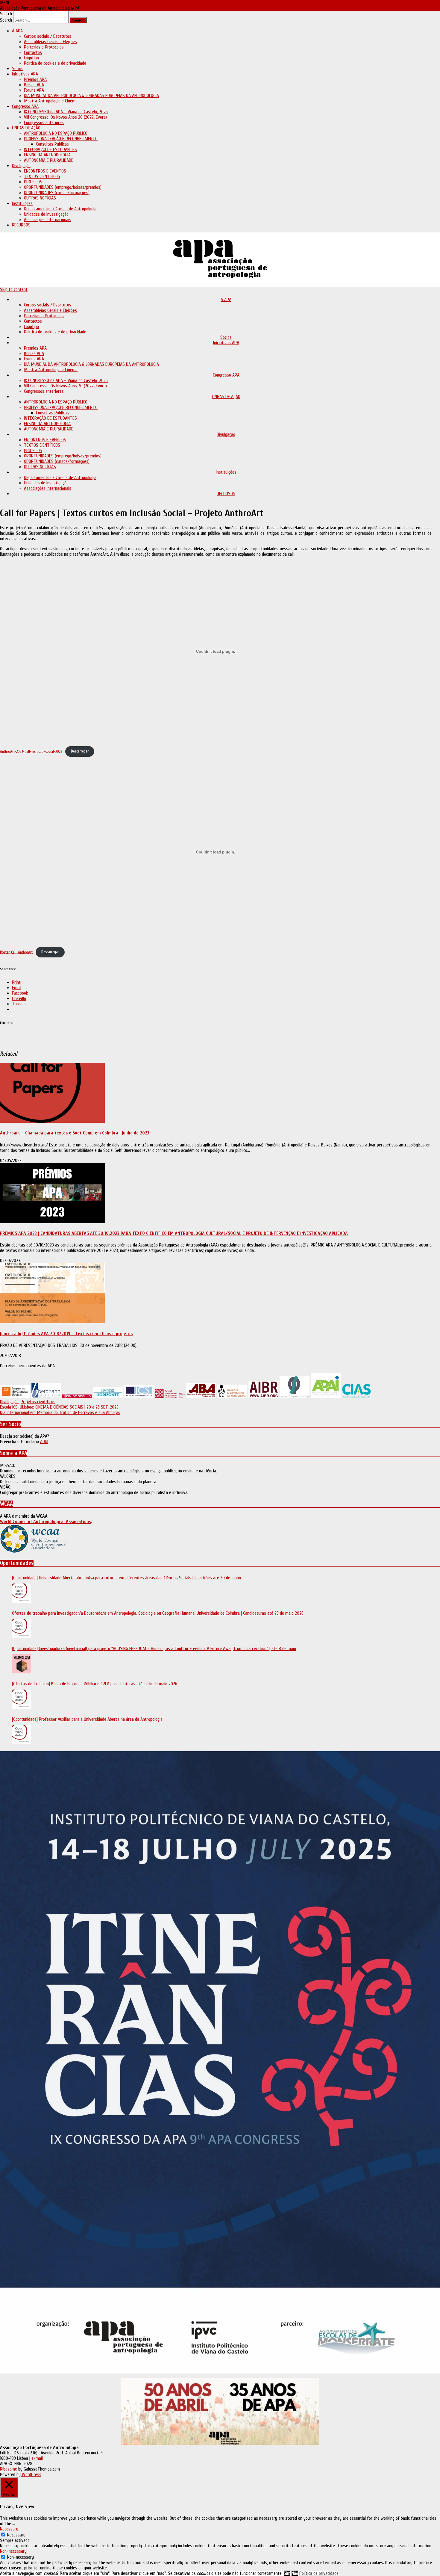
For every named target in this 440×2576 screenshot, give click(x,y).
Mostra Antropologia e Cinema (51, 101)
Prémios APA (35, 79)
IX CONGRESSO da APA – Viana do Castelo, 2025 (66, 112)
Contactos (33, 52)
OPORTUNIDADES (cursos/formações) (57, 193)
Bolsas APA (34, 85)
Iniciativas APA (25, 74)
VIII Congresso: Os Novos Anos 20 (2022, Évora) (65, 117)
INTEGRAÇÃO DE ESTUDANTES (50, 149)
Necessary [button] (9, 2529)
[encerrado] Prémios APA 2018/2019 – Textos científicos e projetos (66, 1334)
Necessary (16, 2535)
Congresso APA (25, 106)
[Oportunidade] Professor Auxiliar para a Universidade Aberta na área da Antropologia (87, 1719)
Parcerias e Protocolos (44, 47)
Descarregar (80, 751)
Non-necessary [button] (13, 2551)
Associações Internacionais (48, 220)
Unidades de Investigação (46, 214)
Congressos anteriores (44, 123)
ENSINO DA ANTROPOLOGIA (47, 155)
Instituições (22, 203)
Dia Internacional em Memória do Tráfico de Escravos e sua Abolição (60, 1412)
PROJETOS (33, 182)
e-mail (37, 2458)
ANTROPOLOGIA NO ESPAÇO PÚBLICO (56, 133)
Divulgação (21, 166)
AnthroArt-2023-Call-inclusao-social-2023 (31, 751)
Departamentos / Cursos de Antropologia (60, 209)
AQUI (44, 1442)
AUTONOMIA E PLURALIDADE (49, 160)
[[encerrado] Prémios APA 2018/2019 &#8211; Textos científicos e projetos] (52, 1322)
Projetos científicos (38, 1402)
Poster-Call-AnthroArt (16, 952)
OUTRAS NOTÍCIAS (40, 198)
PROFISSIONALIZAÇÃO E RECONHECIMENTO (61, 139)
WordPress (31, 2474)
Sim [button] (287, 2573)
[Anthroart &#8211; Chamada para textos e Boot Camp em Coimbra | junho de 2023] (52, 1121)
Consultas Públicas (52, 144)
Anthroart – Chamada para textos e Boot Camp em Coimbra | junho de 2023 (75, 1133)
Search (6, 14)
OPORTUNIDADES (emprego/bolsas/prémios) (63, 187)
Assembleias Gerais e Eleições (50, 42)
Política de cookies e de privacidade (55, 63)
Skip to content (14, 289)
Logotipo (31, 58)
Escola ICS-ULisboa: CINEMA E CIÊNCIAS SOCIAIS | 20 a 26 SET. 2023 (59, 1407)
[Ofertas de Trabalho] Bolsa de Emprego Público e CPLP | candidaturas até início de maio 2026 (95, 1684)
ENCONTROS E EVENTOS (45, 171)
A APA (17, 31)
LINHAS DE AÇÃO (26, 128)
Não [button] (295, 2573)
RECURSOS (21, 225)
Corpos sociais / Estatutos (48, 36)
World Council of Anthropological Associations (45, 1522)
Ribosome (9, 2469)
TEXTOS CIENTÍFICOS (42, 176)
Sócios (18, 69)
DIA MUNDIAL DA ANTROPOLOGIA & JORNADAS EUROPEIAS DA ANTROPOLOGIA (91, 96)
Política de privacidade (319, 2573)
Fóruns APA (34, 90)
